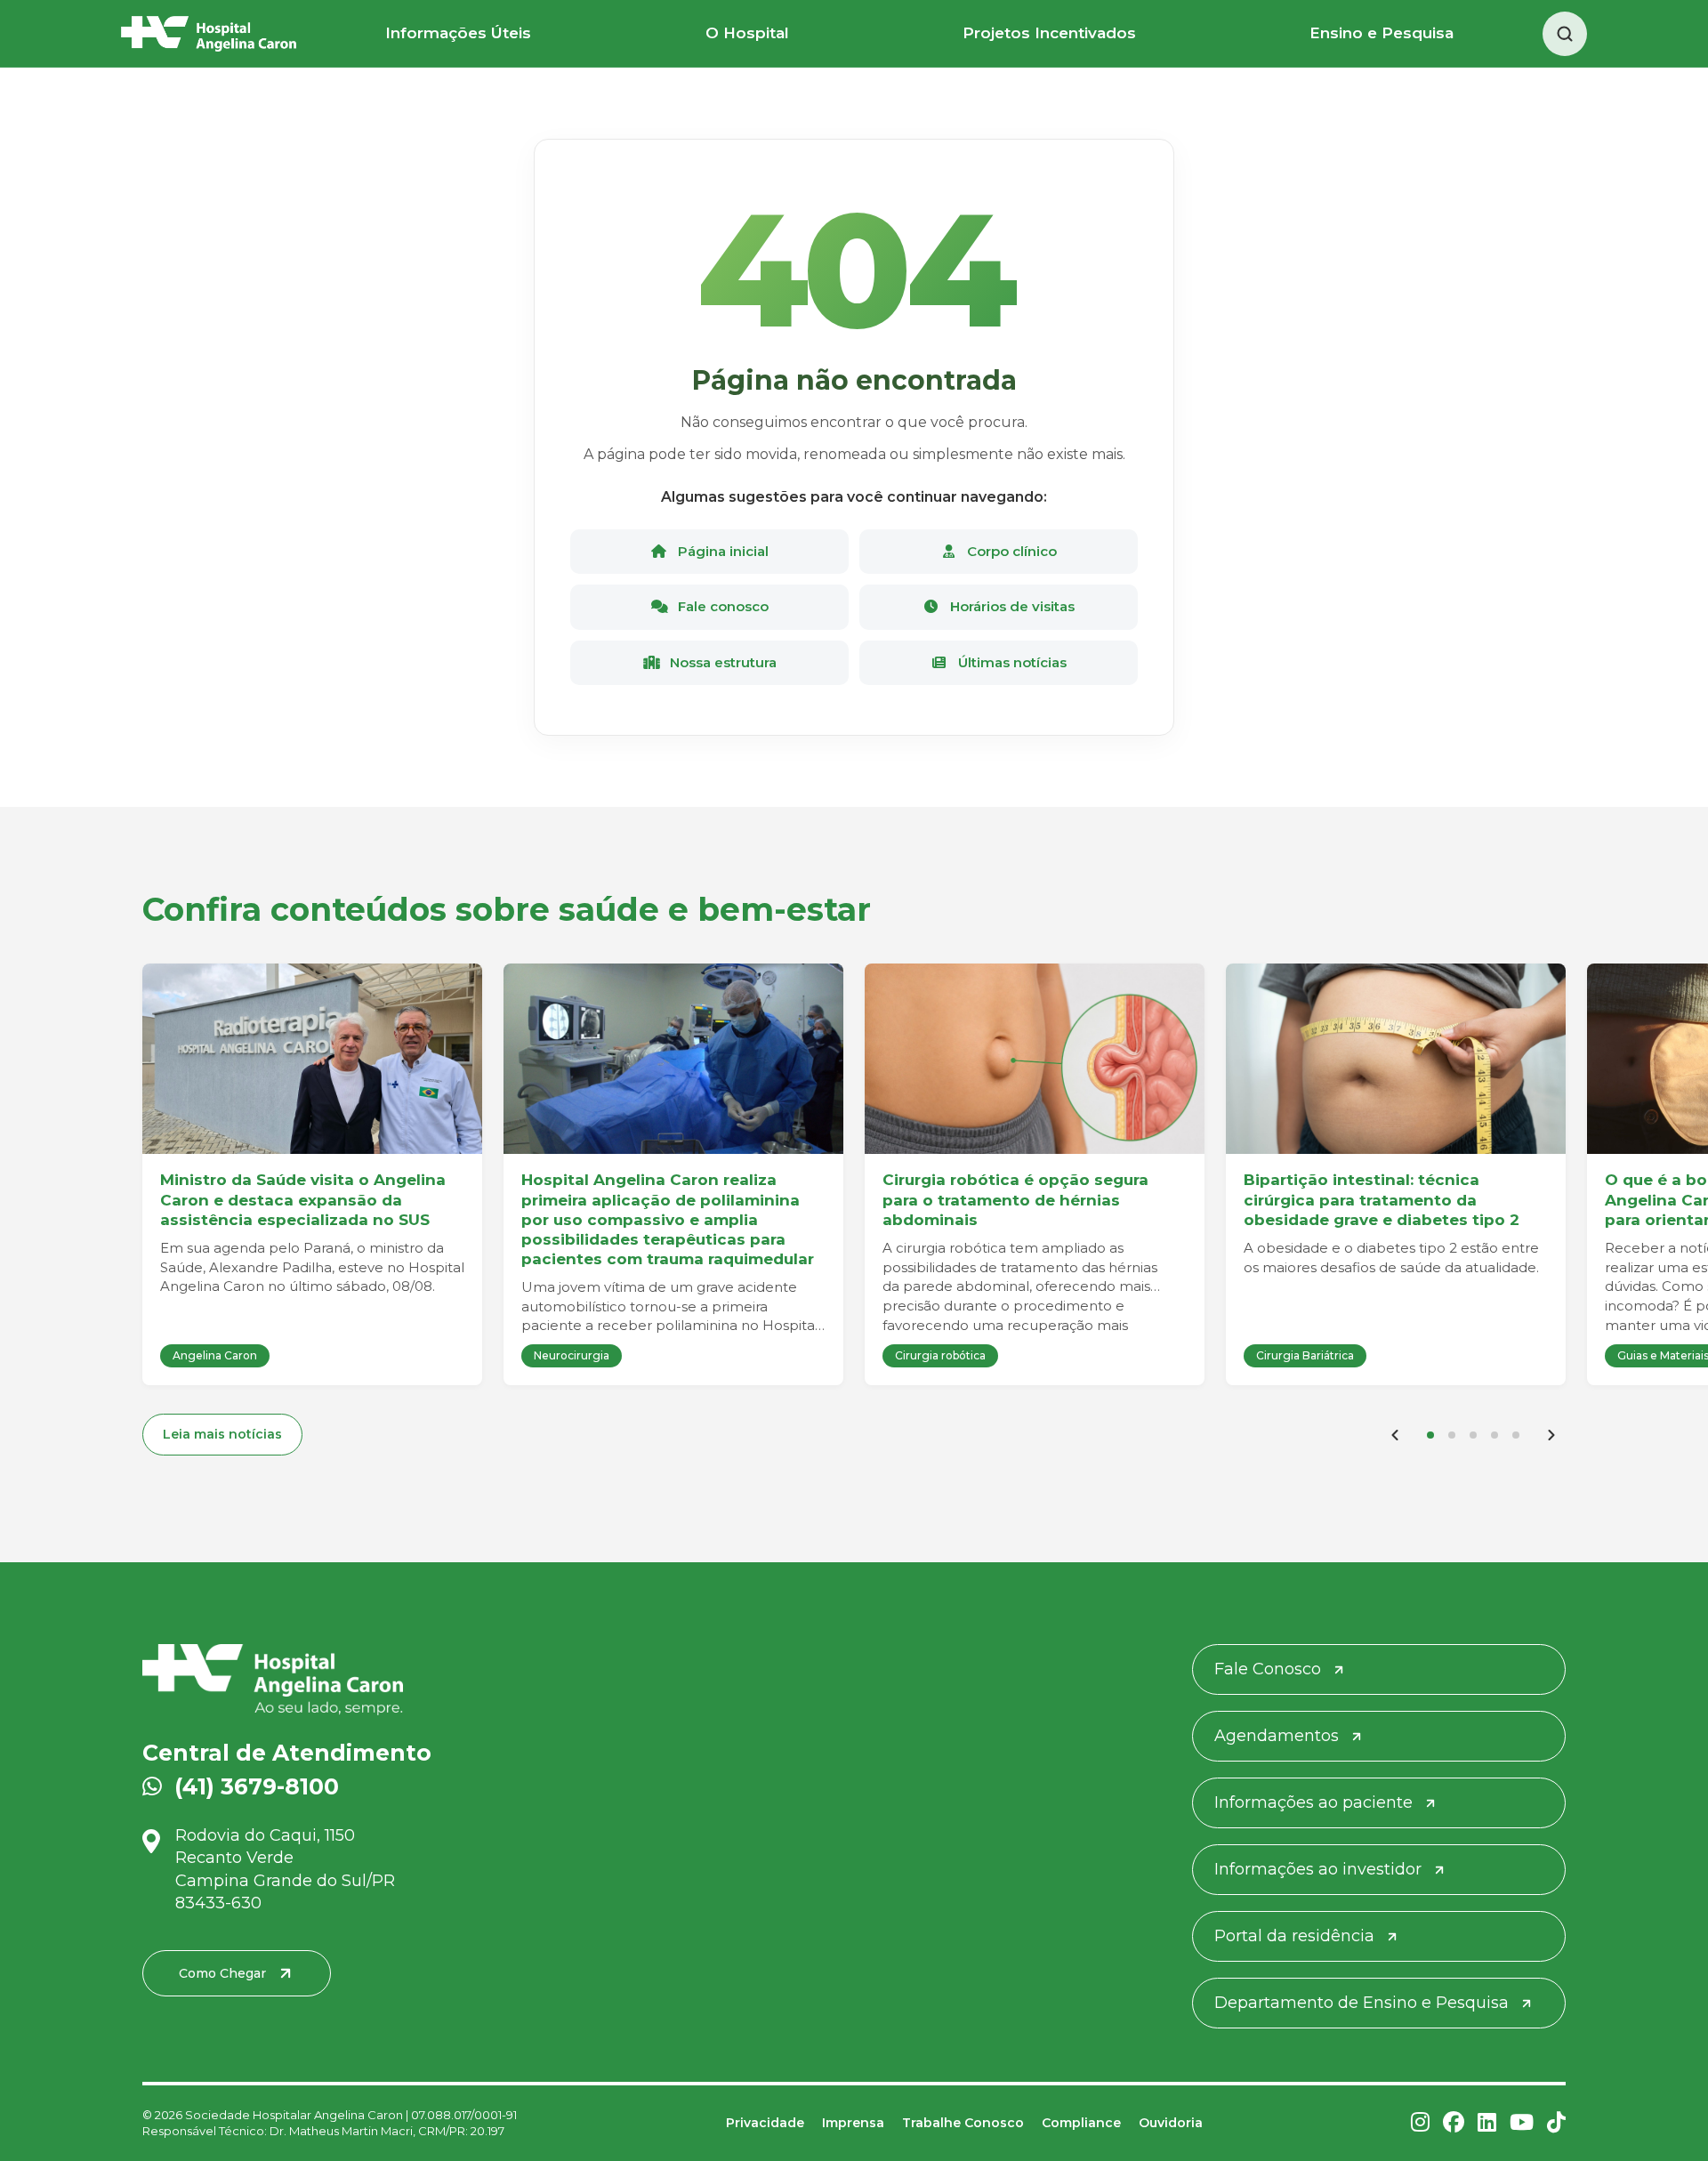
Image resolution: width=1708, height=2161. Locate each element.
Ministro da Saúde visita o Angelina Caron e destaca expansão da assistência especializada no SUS (303, 1199)
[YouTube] (1522, 2123)
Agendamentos (1277, 1736)
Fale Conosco (1268, 1669)
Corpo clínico (1010, 551)
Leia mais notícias (222, 1434)
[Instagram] (1420, 2123)
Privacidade (765, 2123)
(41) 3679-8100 (257, 1786)
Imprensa (853, 2123)
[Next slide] (1551, 1435)
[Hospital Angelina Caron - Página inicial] (372, 1680)
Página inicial (721, 551)
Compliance (1081, 2123)
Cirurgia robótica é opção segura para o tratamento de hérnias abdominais (1015, 1199)
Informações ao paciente (1313, 1802)
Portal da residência (1294, 1936)
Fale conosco (721, 606)
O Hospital (747, 33)
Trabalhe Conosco (963, 2123)
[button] (1430, 1435)
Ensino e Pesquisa (1382, 33)
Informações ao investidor (1318, 1869)
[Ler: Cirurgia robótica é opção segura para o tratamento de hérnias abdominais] (1035, 1059)
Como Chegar (222, 1973)
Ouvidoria (1171, 2123)
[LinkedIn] (1487, 2123)
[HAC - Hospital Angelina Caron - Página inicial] (209, 34)
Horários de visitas (1011, 606)
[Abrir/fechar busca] (1565, 34)
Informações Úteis (458, 33)
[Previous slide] (1395, 1435)
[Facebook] (1454, 2123)
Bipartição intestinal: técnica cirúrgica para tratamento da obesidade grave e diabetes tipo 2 (1382, 1199)
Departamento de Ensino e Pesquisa (1362, 2003)
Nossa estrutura (721, 662)
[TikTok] (1556, 2123)
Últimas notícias (1011, 662)
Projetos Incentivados (1049, 33)
